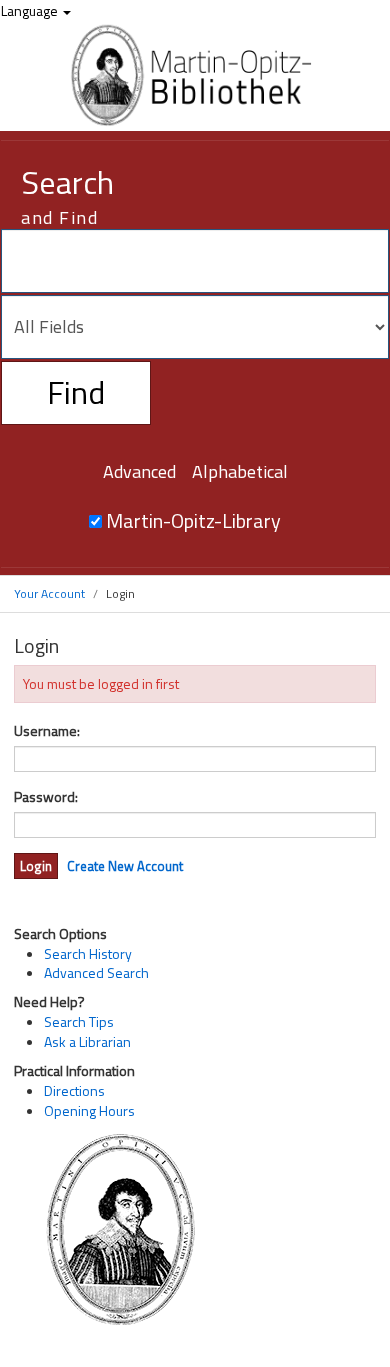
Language (31, 10)
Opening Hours (89, 1110)
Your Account (49, 593)
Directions (74, 1090)
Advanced (139, 471)
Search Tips (79, 1021)
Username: (47, 731)
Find (76, 392)
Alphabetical (240, 471)
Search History (88, 953)
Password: (46, 797)
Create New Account (125, 866)
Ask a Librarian (87, 1041)
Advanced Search (96, 972)
